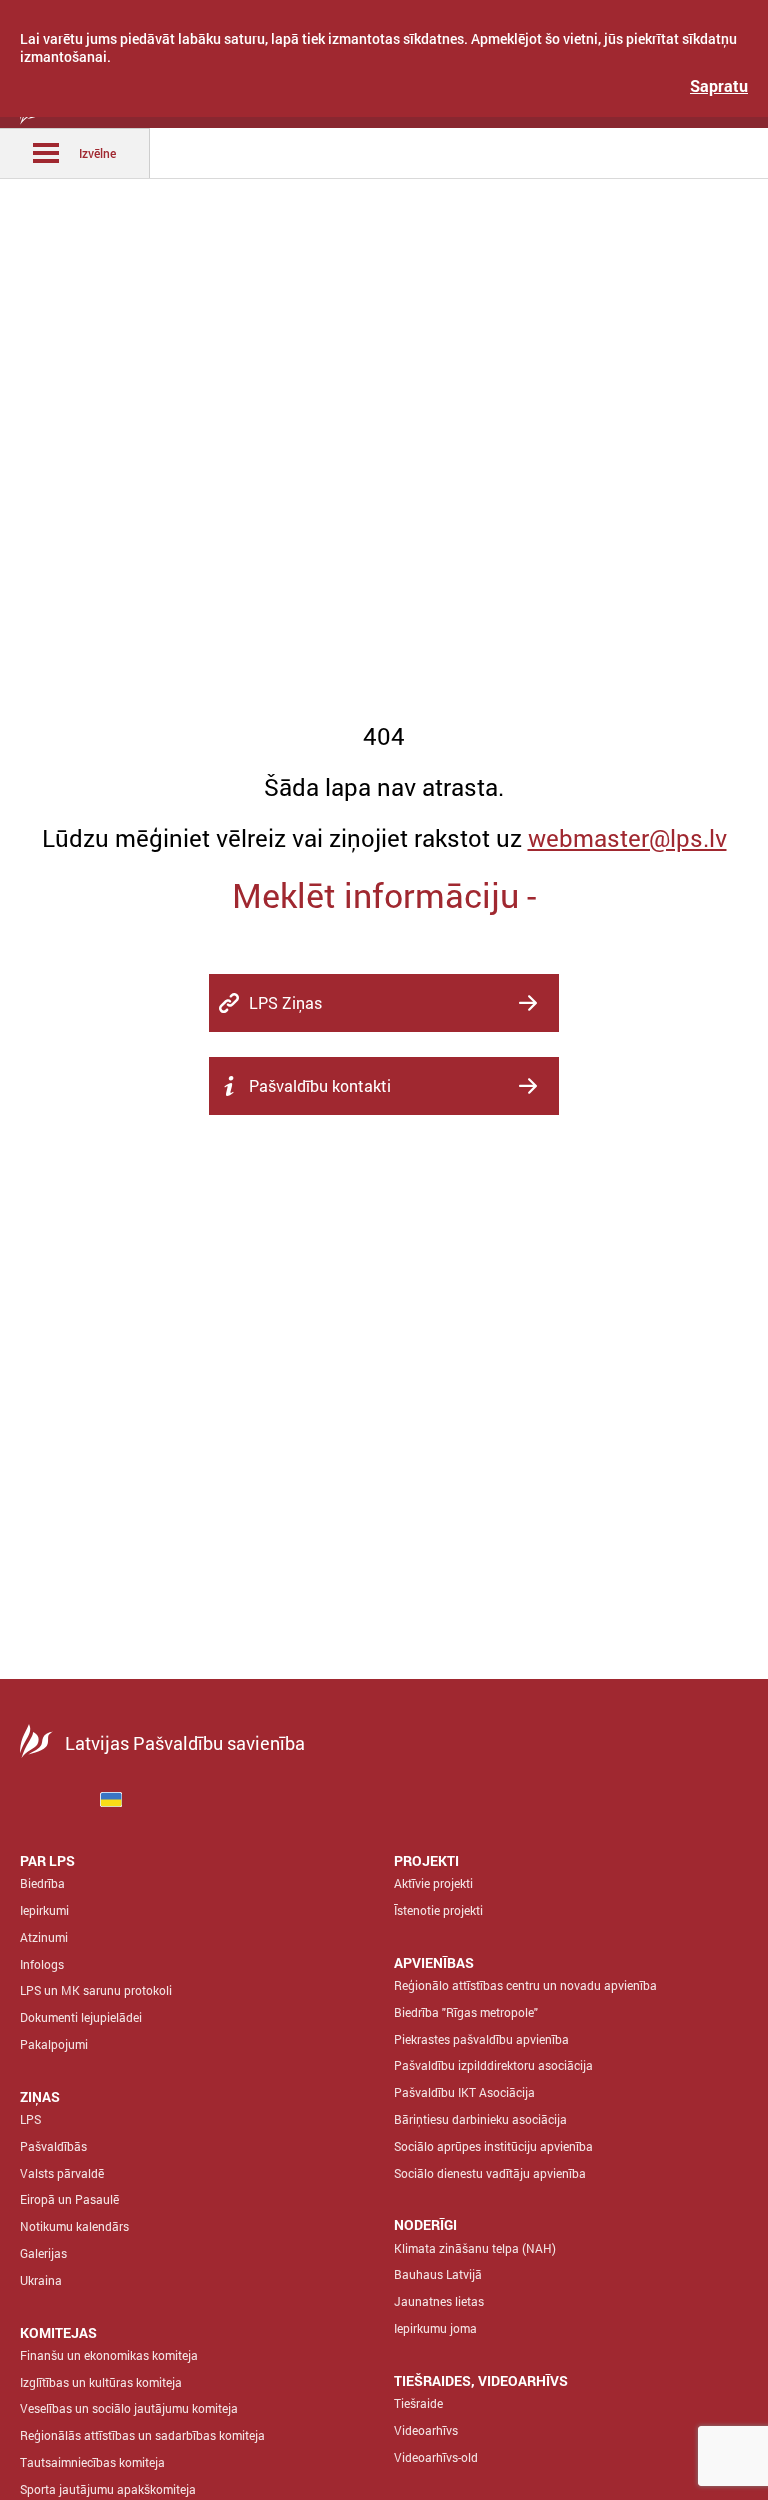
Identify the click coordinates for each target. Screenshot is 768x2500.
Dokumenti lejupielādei (81, 2017)
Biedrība (42, 1883)
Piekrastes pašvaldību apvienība (481, 2039)
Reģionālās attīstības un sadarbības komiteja (142, 2435)
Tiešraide (418, 2403)
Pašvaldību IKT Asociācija (464, 2092)
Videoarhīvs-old (436, 2457)
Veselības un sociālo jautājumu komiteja (129, 2408)
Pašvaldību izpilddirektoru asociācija (493, 2065)
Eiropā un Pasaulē (69, 2199)
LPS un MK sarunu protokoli (96, 1990)
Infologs (42, 1964)
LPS (30, 2119)
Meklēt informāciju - (384, 894)
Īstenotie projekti (438, 1910)
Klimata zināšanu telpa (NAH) (475, 2248)
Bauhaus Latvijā (438, 2274)
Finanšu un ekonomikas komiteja (109, 2355)
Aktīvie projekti (433, 1883)
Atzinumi (44, 1937)
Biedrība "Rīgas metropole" (466, 2012)
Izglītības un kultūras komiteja (101, 2382)
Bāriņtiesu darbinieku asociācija (480, 2119)
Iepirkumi (44, 1910)
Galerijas (43, 2253)
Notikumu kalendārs (74, 2226)
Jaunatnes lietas (439, 2301)
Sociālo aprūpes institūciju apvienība (493, 2146)
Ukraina (41, 2280)
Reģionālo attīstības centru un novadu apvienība (525, 1985)
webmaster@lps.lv (627, 838)
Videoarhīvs (426, 2430)
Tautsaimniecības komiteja (92, 2462)
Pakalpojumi (54, 2044)
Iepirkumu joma (435, 2328)
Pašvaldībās (53, 2146)
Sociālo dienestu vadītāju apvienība (490, 2173)
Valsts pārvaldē (62, 2173)
